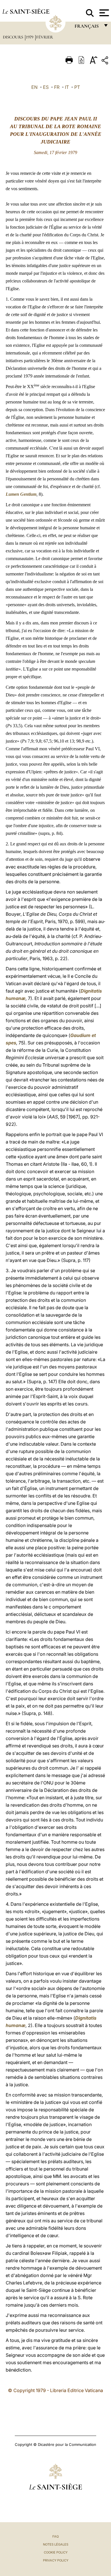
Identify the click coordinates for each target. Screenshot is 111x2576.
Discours (14, 37)
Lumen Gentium (21, 494)
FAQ (55, 2536)
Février (45, 37)
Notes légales (56, 2544)
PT (77, 87)
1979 (30, 37)
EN (34, 87)
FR (57, 87)
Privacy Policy (56, 2560)
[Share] (106, 61)
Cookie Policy (56, 2552)
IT (67, 87)
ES (46, 87)
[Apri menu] (103, 13)
